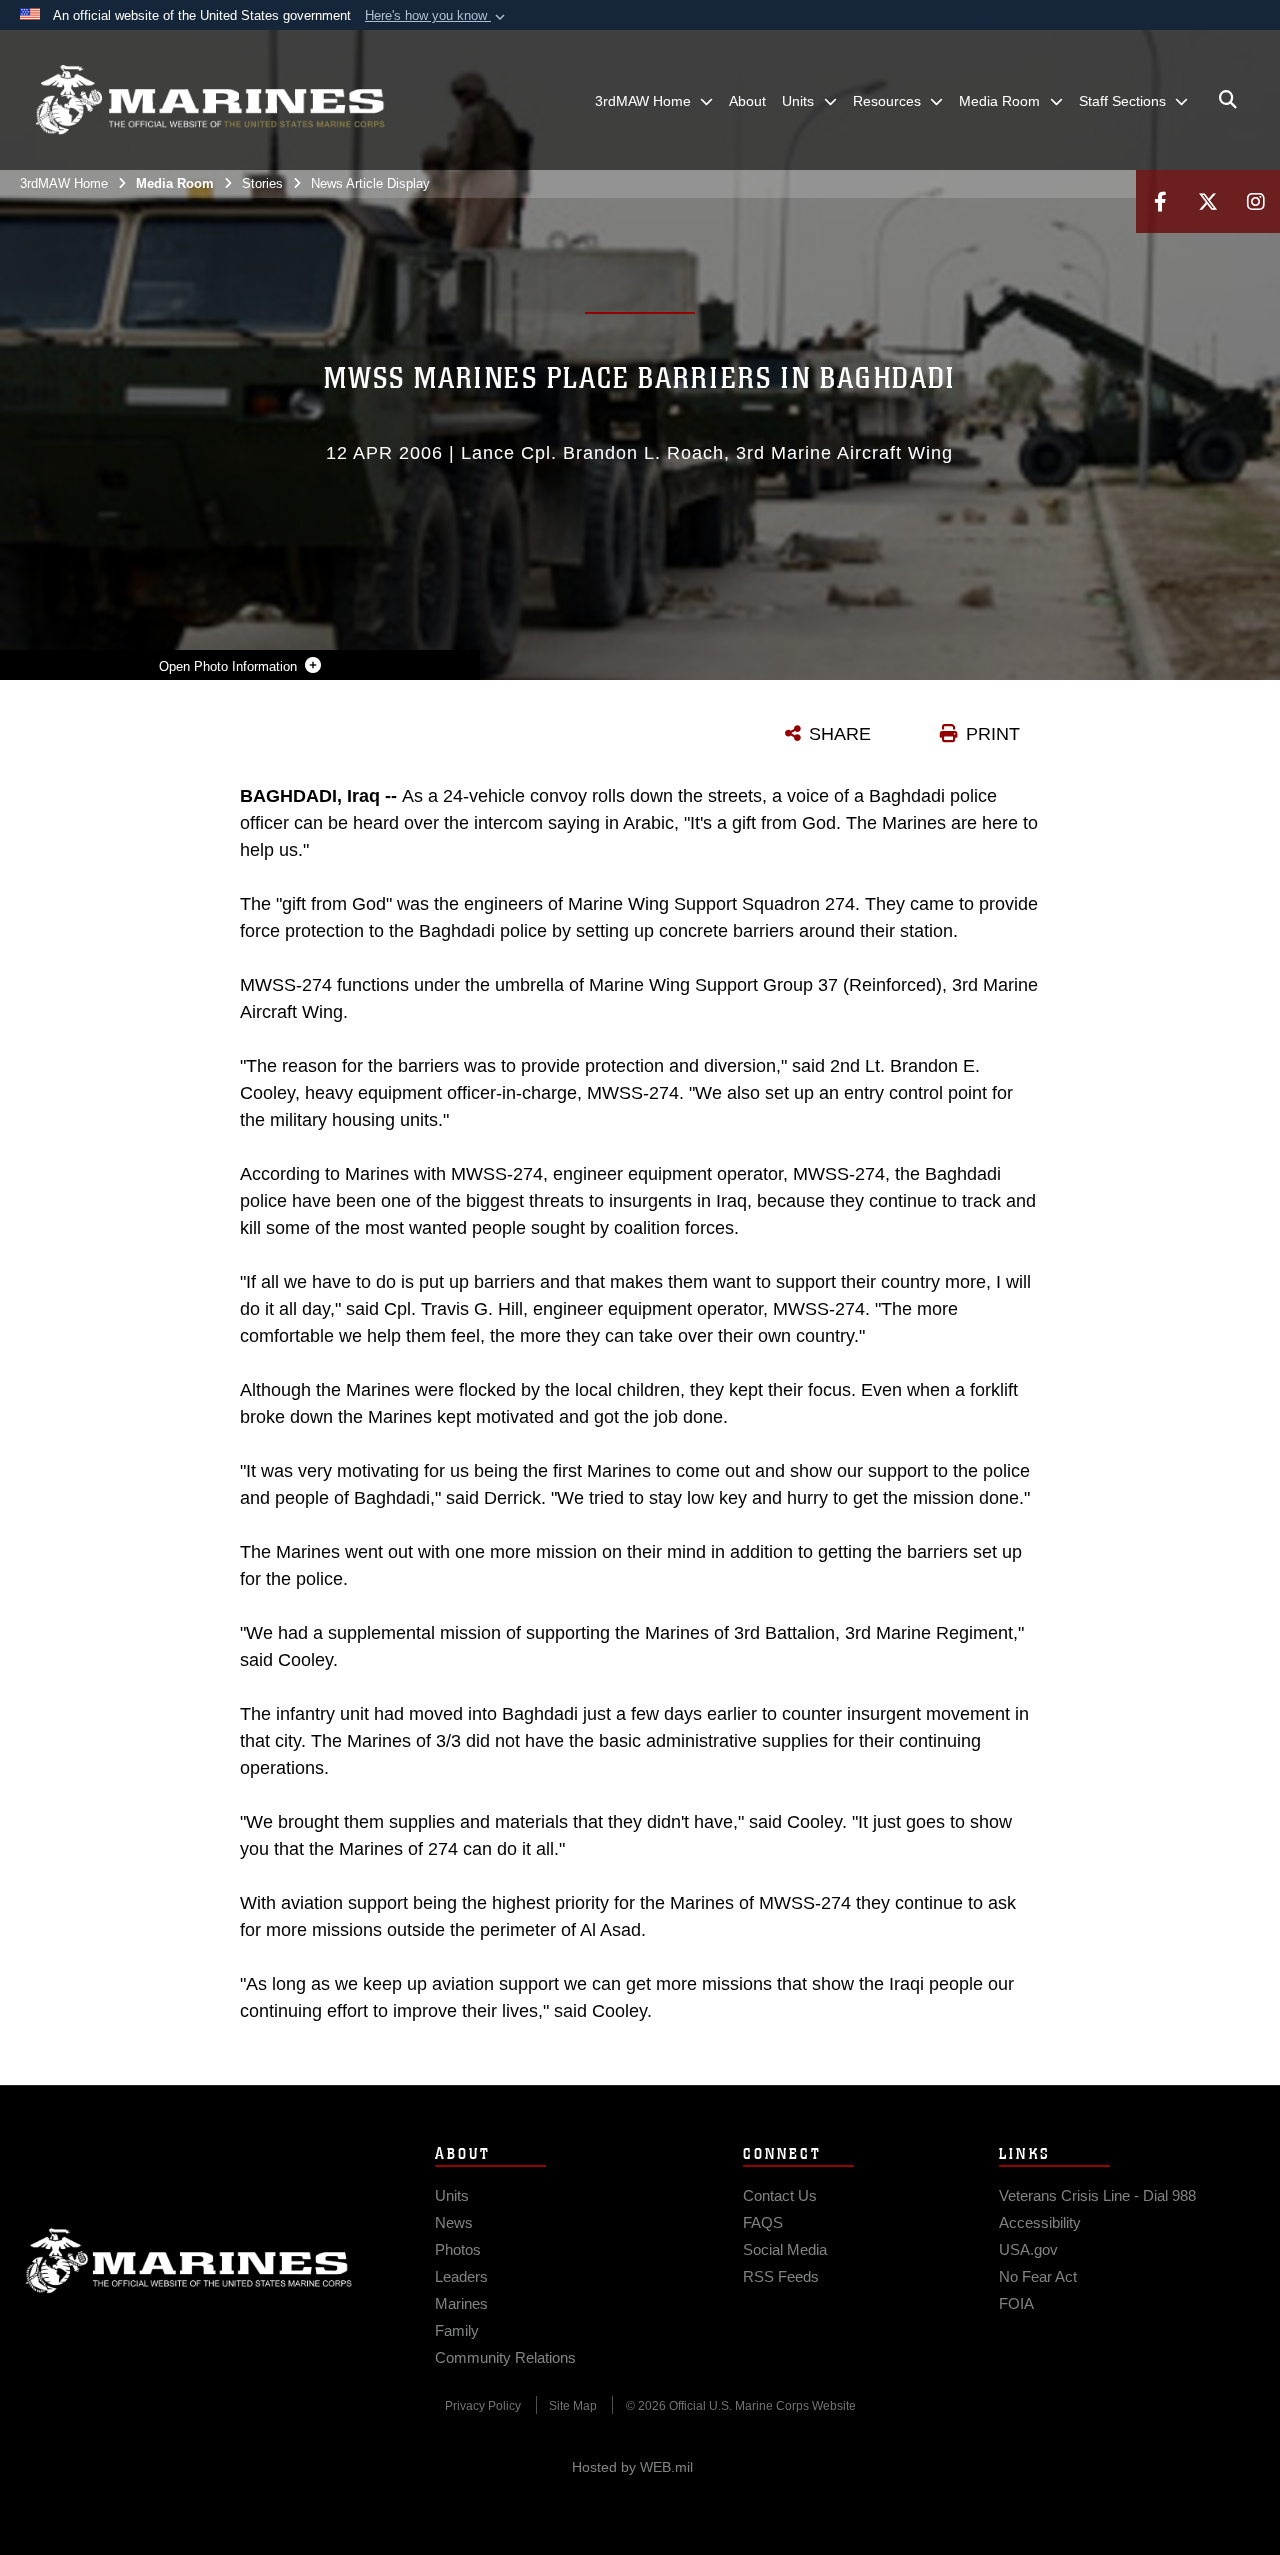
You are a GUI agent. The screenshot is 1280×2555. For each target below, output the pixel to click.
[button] (437, 16)
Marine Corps (189, 2261)
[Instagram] (1256, 201)
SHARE (840, 734)
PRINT (993, 734)
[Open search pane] (1228, 100)
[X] (1208, 201)
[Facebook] (1160, 201)
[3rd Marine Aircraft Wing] (210, 100)
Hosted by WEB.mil (632, 2467)
